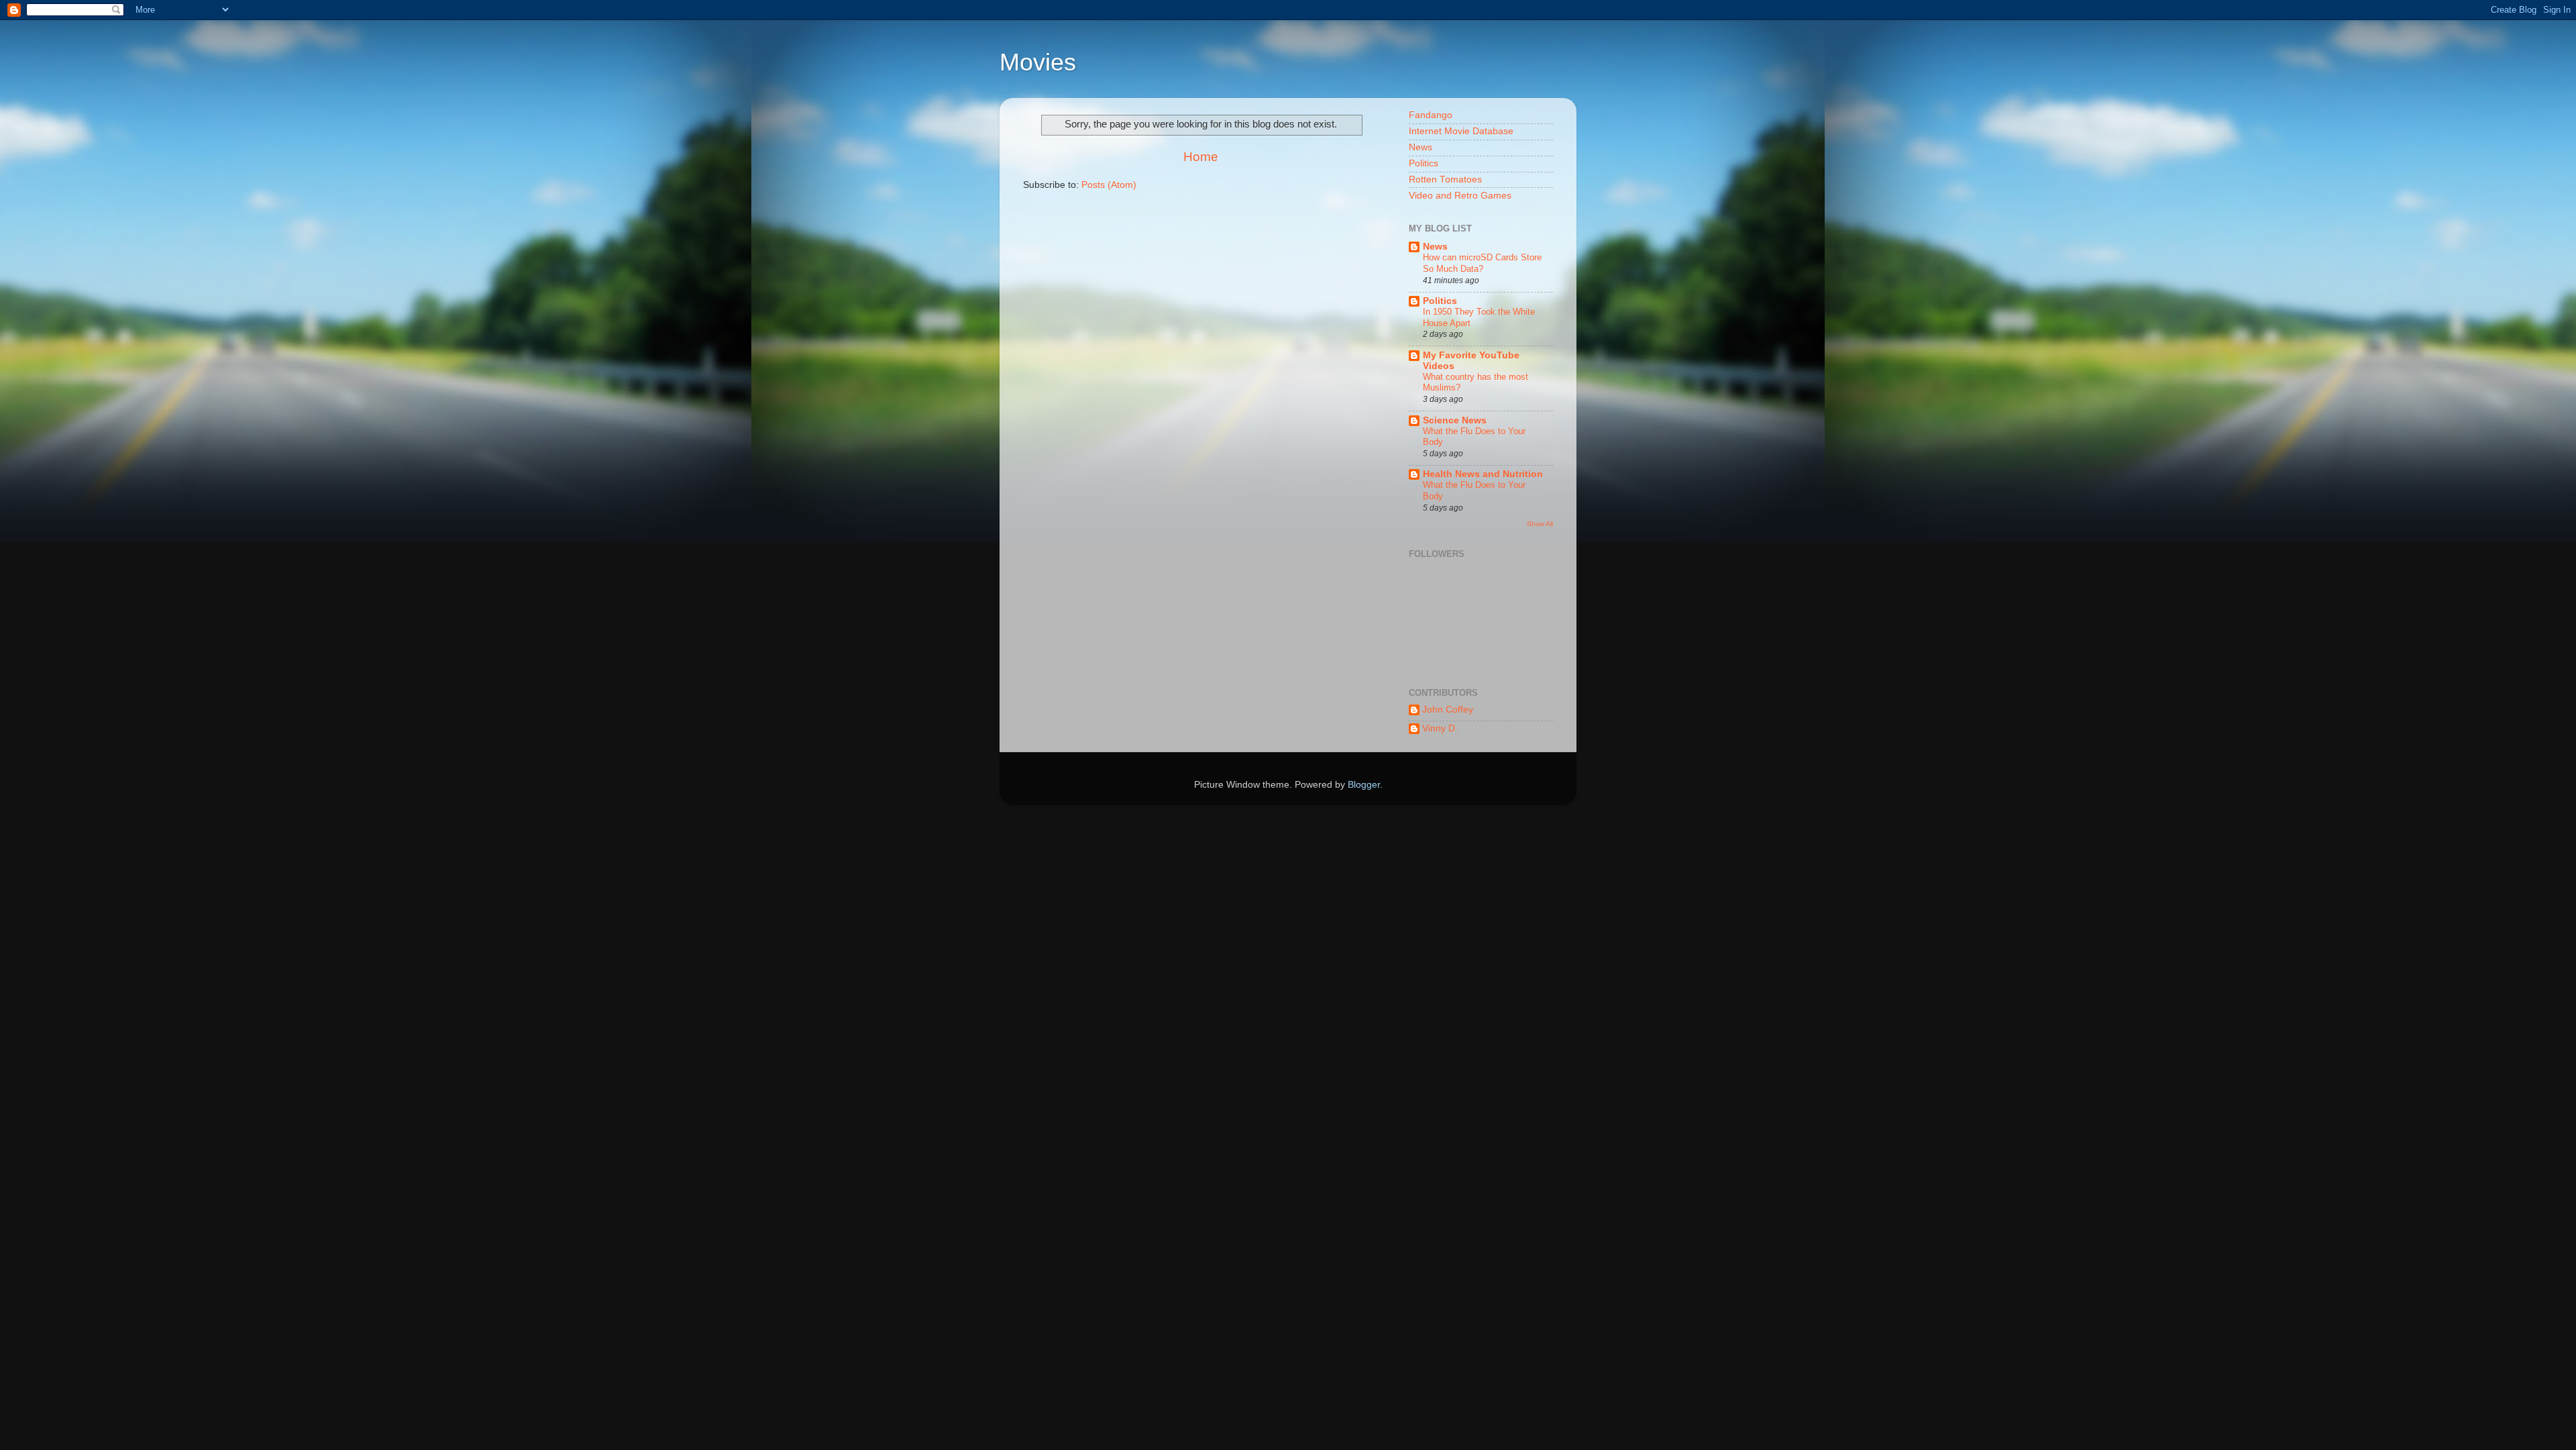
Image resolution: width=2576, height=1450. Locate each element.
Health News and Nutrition (1483, 474)
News (1420, 147)
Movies (1038, 62)
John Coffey (1448, 710)
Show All (1540, 524)
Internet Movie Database (1461, 131)
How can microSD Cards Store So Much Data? (1482, 263)
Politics (1424, 163)
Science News (1455, 420)
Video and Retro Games (1460, 196)
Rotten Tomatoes (1445, 179)
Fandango (1431, 115)
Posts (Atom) (1109, 185)
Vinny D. (1440, 728)
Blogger (1364, 785)
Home (1201, 157)
